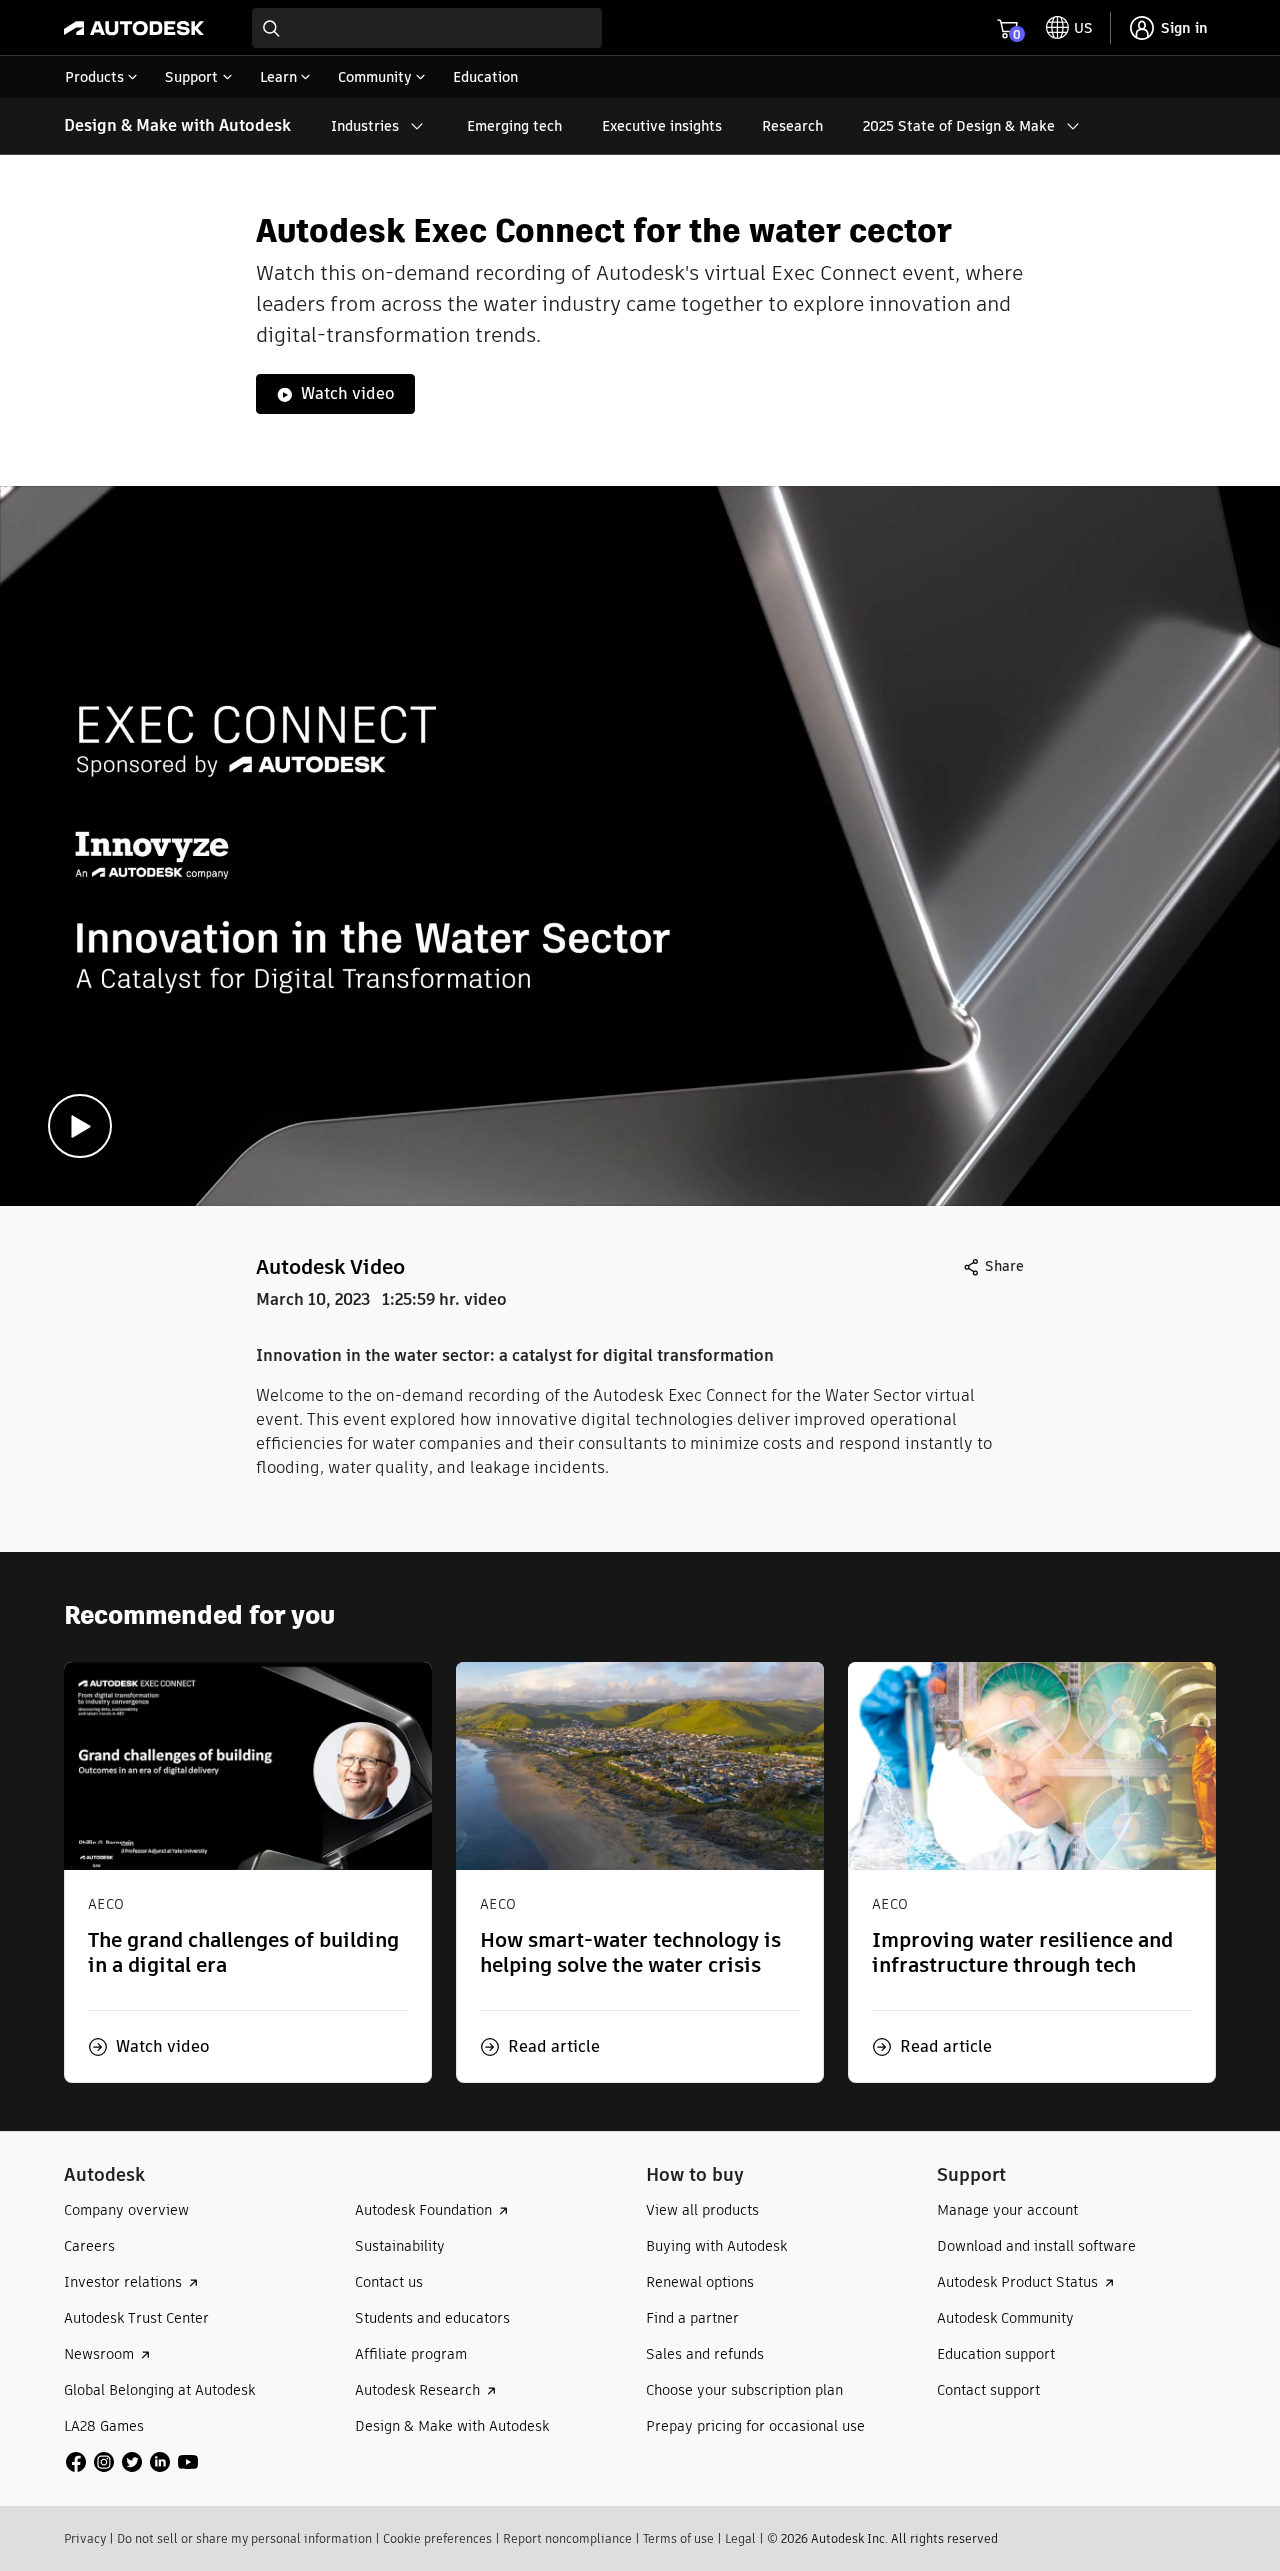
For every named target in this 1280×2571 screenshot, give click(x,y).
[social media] (132, 2462)
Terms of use (678, 2538)
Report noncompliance (567, 2538)
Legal (740, 2538)
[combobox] (427, 28)
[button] (148, 2047)
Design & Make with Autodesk (177, 125)
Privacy (85, 2538)
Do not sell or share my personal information (244, 2538)
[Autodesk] (134, 28)
